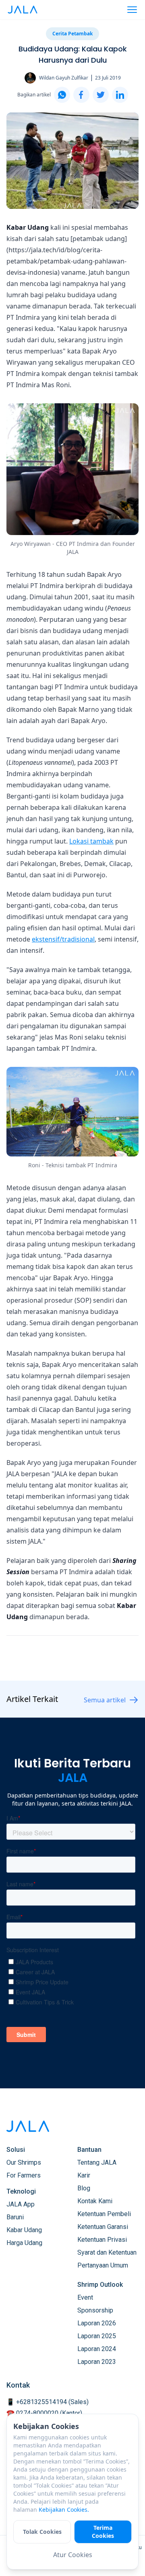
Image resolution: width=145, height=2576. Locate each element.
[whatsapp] (62, 95)
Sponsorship (95, 2310)
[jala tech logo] (23, 10)
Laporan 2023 (97, 2362)
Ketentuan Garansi (103, 2227)
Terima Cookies (103, 2532)
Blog (84, 2188)
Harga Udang (24, 2243)
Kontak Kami (95, 2201)
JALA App (21, 2204)
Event (85, 2297)
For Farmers (24, 2175)
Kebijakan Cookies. (64, 2510)
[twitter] (101, 95)
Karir (84, 2175)
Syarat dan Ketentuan (107, 2252)
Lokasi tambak (91, 841)
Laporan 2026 (97, 2323)
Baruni (15, 2217)
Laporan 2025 (97, 2336)
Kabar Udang (24, 2230)
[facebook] (81, 95)
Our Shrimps (24, 2162)
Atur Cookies (73, 2555)
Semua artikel (105, 1700)
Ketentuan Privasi (102, 2240)
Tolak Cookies (42, 2532)
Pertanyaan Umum (103, 2265)
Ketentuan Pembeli (104, 2214)
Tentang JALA (97, 2162)
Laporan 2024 (97, 2349)
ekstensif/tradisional (63, 939)
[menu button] (132, 10)
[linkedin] (120, 95)
